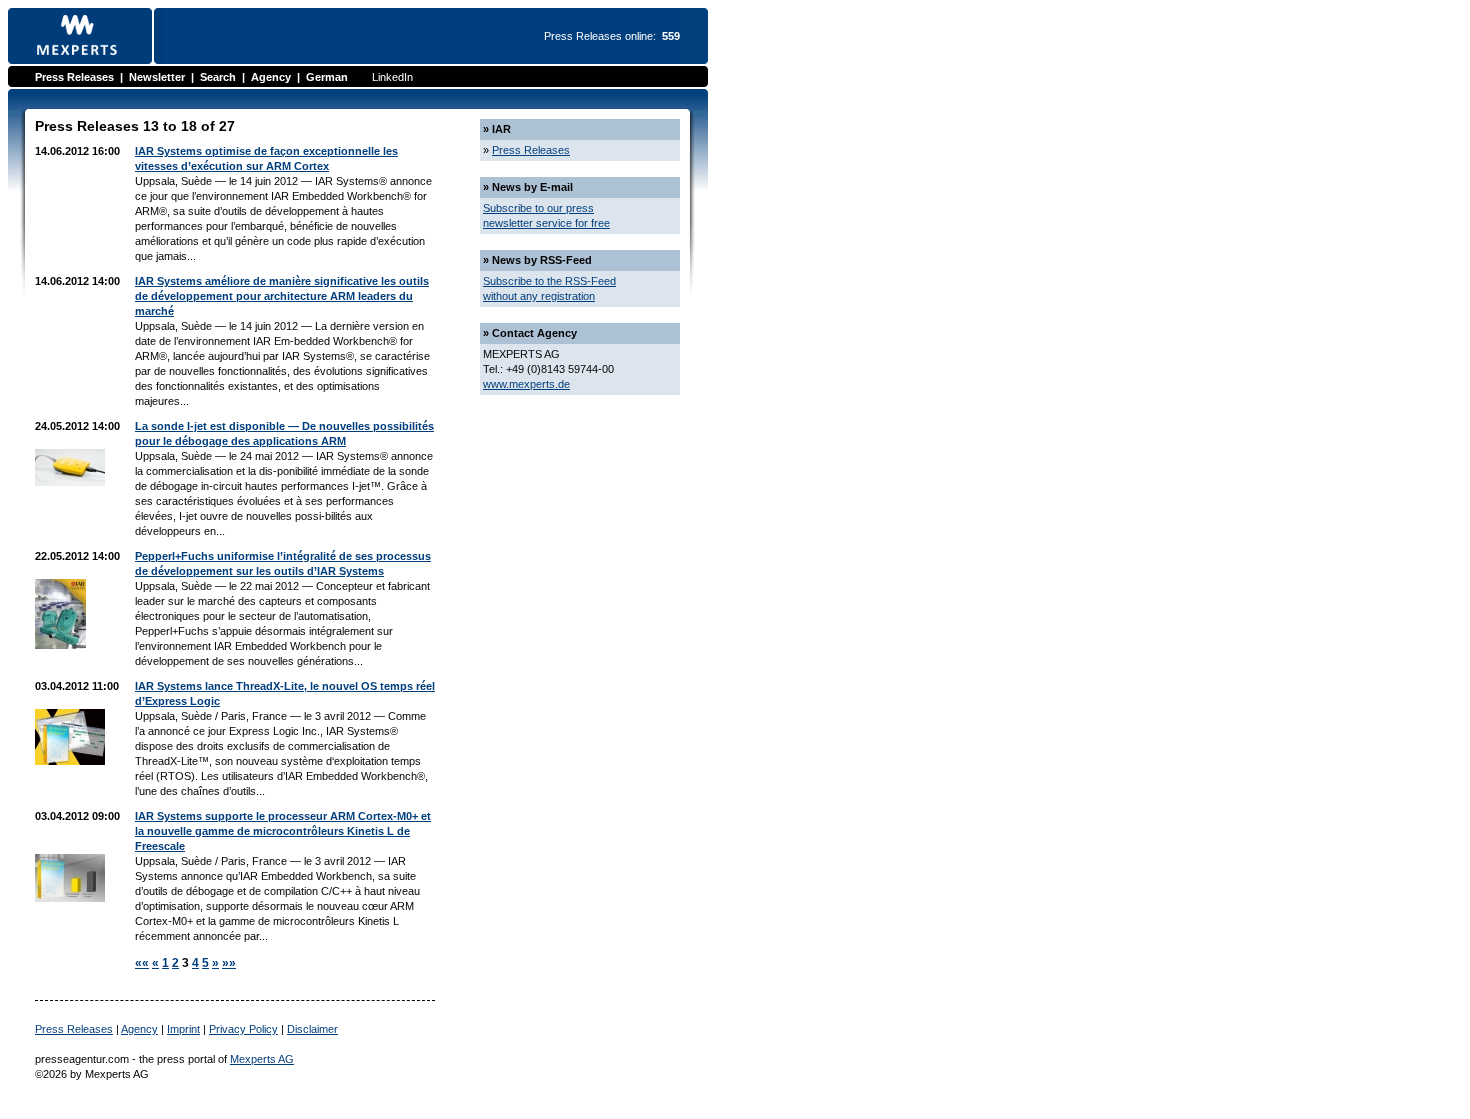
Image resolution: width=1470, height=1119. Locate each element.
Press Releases (74, 77)
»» (229, 963)
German (327, 77)
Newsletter (157, 77)
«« (142, 963)
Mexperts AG (262, 1059)
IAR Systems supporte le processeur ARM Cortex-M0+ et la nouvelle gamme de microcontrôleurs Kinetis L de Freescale (283, 831)
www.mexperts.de (526, 384)
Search (218, 77)
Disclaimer (312, 1029)
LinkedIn (392, 77)
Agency (271, 77)
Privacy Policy (243, 1029)
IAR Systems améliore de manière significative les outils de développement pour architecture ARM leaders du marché (282, 296)
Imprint (183, 1029)
